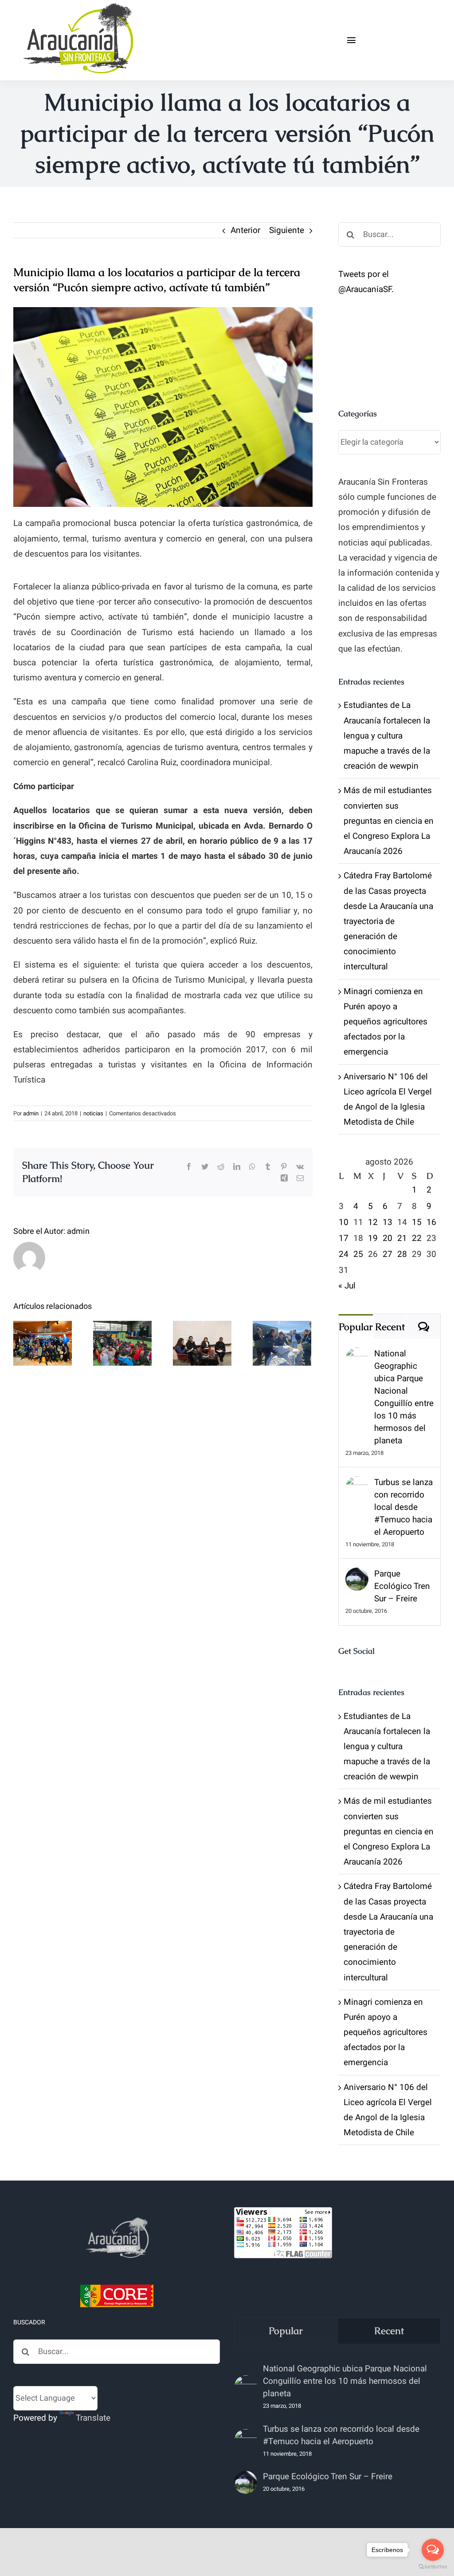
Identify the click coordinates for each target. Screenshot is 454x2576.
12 (373, 1222)
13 (387, 1222)
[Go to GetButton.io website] (433, 2567)
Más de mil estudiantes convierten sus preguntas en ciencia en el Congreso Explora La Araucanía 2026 (389, 821)
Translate (93, 2418)
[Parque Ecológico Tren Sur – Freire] (357, 1575)
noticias (93, 1113)
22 (417, 1238)
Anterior (245, 230)
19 (373, 1238)
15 (417, 1222)
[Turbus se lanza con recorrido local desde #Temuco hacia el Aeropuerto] (357, 1484)
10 (344, 1222)
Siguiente (287, 230)
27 (387, 1254)
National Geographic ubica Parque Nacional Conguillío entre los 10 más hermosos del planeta (404, 1397)
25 (358, 1254)
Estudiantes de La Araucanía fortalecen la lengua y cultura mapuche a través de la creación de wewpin (387, 736)
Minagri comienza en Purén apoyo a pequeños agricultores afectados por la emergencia (386, 1022)
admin (31, 1113)
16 (431, 1222)
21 (402, 1238)
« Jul (347, 1286)
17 (344, 1238)
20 (387, 1238)
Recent (390, 1327)
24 (344, 1254)
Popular (356, 1327)
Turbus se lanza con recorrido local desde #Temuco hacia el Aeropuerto (403, 1507)
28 (402, 1254)
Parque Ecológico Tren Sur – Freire (402, 1586)
